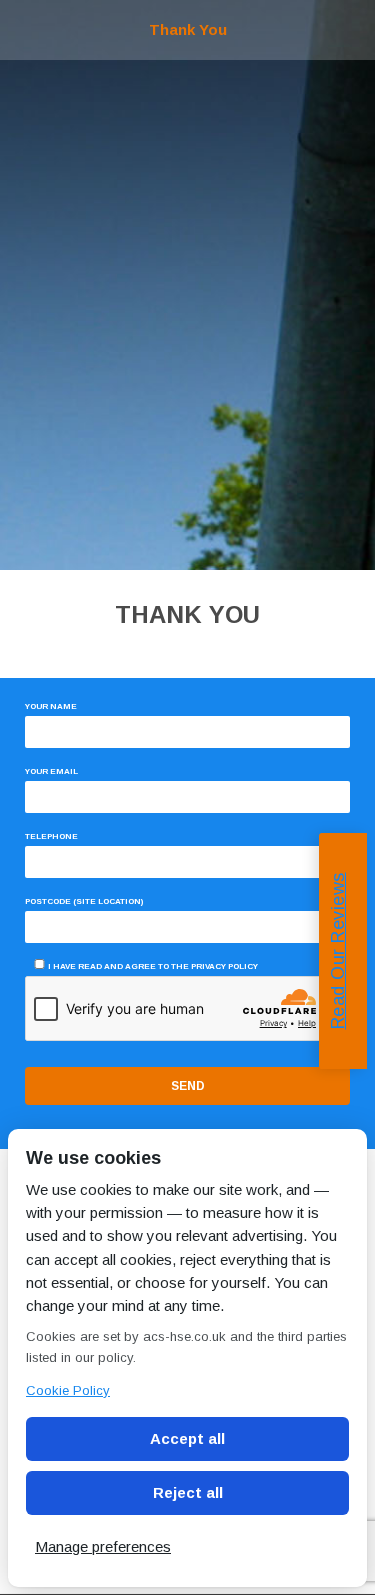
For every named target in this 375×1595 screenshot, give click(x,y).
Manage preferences (103, 1546)
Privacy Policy (224, 966)
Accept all (187, 1438)
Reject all (188, 1492)
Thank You (188, 29)
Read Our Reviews (338, 950)
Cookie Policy (68, 1390)
